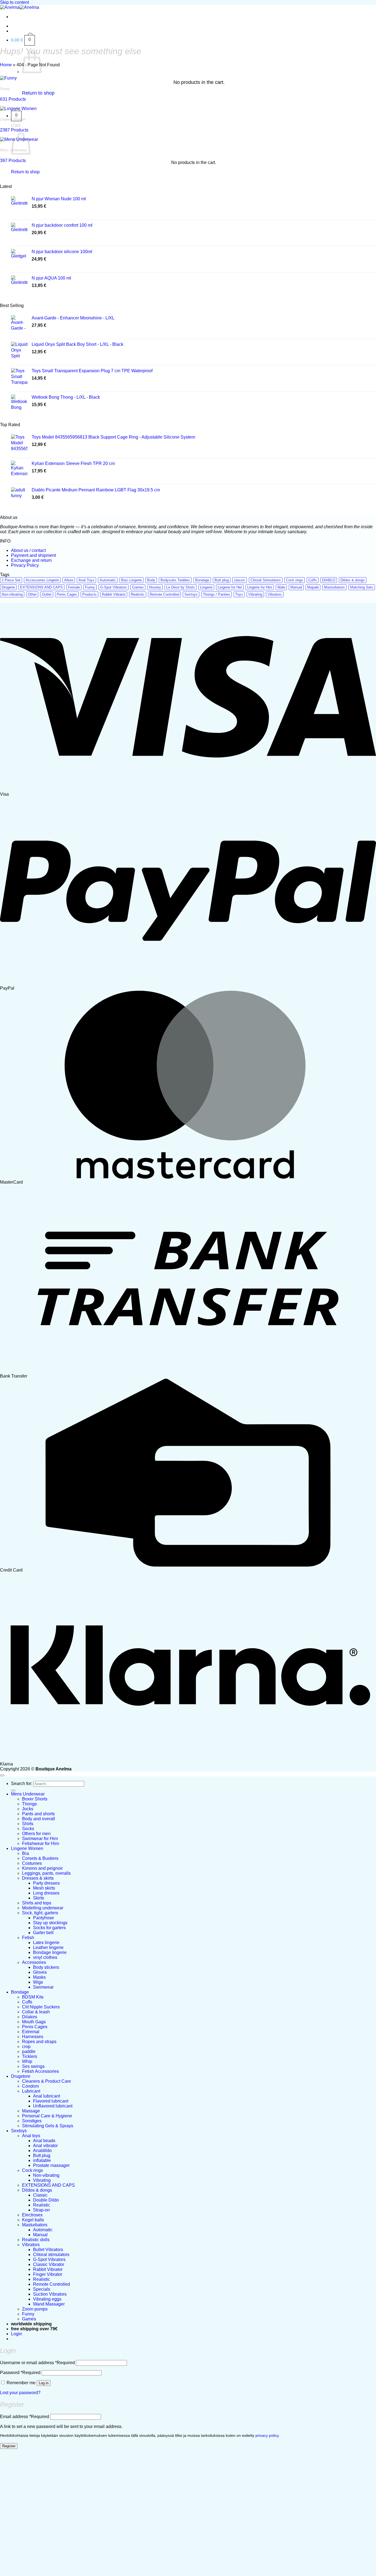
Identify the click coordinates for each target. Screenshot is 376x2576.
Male (281, 587)
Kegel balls (33, 2220)
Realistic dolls (36, 2240)
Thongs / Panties (216, 594)
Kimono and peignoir (42, 1868)
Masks (39, 1977)
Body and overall (39, 1819)
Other (32, 594)
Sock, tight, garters (40, 1913)
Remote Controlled (164, 594)
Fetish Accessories (40, 2071)
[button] (23, 40)
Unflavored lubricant (53, 2106)
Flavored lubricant (51, 2101)
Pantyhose (43, 1918)
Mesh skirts (44, 1888)
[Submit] (13, 1791)
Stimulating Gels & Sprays (48, 2126)
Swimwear (43, 1987)
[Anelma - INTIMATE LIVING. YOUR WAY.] (20, 7)
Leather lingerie (48, 1947)
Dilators (30, 2017)
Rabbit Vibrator (114, 594)
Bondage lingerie (50, 1952)
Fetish (28, 1938)
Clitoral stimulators (51, 2255)
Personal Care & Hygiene (47, 2116)
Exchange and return (31, 560)
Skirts (39, 1898)
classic (240, 580)
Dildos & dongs (353, 580)
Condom (30, 2086)
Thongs (29, 1804)
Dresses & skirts (38, 1878)
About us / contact (28, 550)
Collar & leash (36, 2012)
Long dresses (46, 1893)
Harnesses (33, 2037)
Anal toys (31, 2136)
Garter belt (43, 1933)
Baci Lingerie (131, 580)
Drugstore (21, 2076)
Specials (42, 2289)
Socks (28, 1829)
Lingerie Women (27, 1848)
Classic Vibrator (49, 2264)
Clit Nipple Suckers (41, 2007)
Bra (25, 1853)
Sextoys (191, 594)
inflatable (42, 2160)
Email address (24, 2417)
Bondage (202, 580)
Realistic (138, 594)
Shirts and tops (37, 1903)
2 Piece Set (11, 580)
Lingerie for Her (230, 587)
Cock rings (295, 580)
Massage (31, 2111)
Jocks (28, 1809)
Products (89, 594)
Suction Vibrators (50, 2294)
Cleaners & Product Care (47, 2081)
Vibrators (275, 594)
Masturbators (334, 587)
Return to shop (38, 93)
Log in (44, 2383)
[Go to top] (2, 1775)
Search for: (22, 1784)
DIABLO (329, 580)
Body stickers (46, 1967)
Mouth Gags (34, 2022)
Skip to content (14, 2)
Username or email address (37, 2363)
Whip (27, 2061)
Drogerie (8, 587)
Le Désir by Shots (181, 587)
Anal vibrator (45, 2146)
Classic (40, 2195)
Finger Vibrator (48, 2274)
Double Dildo (46, 2200)
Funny (90, 587)
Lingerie (206, 587)
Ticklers (30, 2056)
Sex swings (33, 2066)
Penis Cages (67, 594)
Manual (296, 587)
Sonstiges (32, 2121)
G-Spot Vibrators (114, 587)
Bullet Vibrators (48, 2250)
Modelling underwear (43, 1908)
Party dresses (46, 1883)
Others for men (36, 1834)
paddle (29, 2051)
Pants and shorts (38, 1814)
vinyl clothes (45, 1957)
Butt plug (222, 580)
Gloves (40, 1972)
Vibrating (255, 594)
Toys (239, 594)
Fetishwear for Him (40, 1843)
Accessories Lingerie (42, 580)
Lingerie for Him (260, 587)
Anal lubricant (47, 2096)
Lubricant (31, 2091)
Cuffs (313, 580)
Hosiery (155, 587)
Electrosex (32, 2215)
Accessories (34, 1962)
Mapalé (313, 587)
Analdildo (42, 2151)
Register (9, 2446)
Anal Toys (86, 580)
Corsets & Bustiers (40, 1858)
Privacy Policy (25, 565)
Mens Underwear (28, 1794)
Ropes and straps (39, 2042)
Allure (69, 580)
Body (151, 580)
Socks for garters (49, 1928)
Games (138, 587)
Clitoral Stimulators (266, 580)
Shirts (28, 1824)
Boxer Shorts (35, 1799)
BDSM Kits (33, 1997)
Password (20, 2373)
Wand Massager (49, 2304)
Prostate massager (51, 2165)
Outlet (47, 594)
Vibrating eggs (47, 2299)
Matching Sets (362, 587)
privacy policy (267, 2436)
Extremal (31, 2032)
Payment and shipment (33, 555)
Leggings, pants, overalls (46, 1873)
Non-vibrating (12, 594)
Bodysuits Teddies (175, 580)
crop (26, 2047)
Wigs (38, 1982)
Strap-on (41, 2210)
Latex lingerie (46, 1943)
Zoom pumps (35, 2309)
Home (6, 65)
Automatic (108, 580)
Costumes (32, 1863)
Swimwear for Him (40, 1839)
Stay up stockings (50, 1923)
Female (74, 587)
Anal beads (44, 2141)
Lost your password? (20, 2393)
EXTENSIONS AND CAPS (41, 587)
